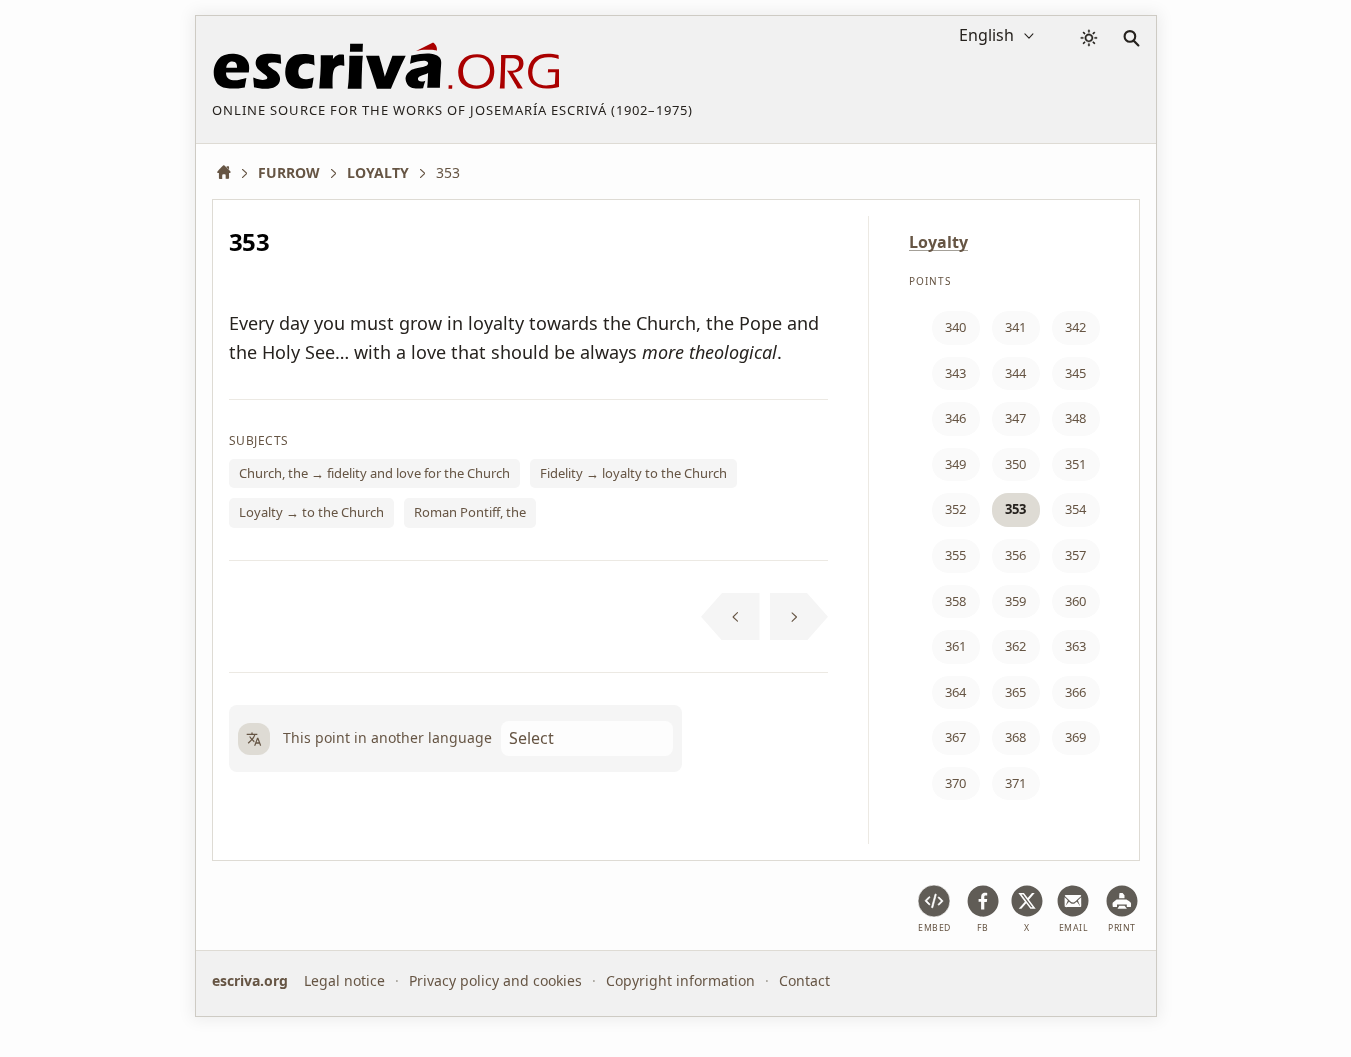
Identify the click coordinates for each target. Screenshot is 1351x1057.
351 (1075, 464)
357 (1075, 555)
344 (1015, 373)
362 (1015, 646)
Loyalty (938, 242)
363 (1075, 646)
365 (1015, 692)
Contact (804, 980)
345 (1075, 373)
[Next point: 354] (799, 617)
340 (955, 327)
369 (1075, 737)
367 (955, 737)
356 (1015, 555)
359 (1015, 601)
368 (1015, 737)
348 (1075, 418)
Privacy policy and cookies (495, 980)
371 (1015, 783)
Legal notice (344, 980)
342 (1075, 327)
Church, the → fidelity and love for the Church (374, 473)
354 (1075, 509)
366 (1075, 692)
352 (955, 509)
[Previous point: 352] (730, 617)
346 (955, 418)
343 (955, 373)
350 (1015, 464)
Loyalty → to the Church (311, 512)
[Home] (231, 172)
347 (1015, 418)
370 (955, 783)
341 (1015, 327)
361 (955, 646)
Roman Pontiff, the (470, 512)
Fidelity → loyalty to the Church (633, 473)
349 (955, 464)
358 (955, 601)
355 (955, 555)
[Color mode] (1089, 38)
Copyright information (680, 980)
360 (1075, 601)
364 (955, 692)
